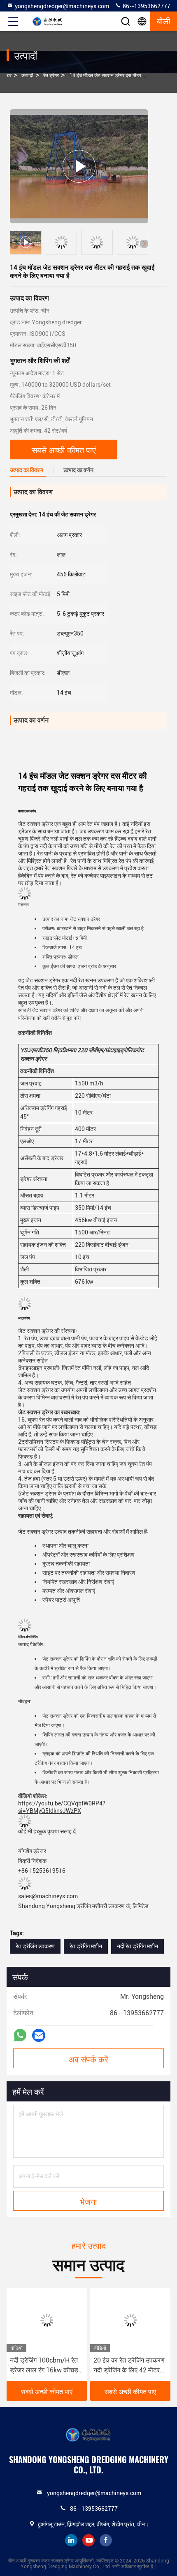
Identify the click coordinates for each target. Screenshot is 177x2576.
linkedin (71, 2540)
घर (9, 76)
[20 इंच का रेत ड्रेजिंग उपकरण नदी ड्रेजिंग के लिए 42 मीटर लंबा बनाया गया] (130, 2320)
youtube (88, 2540)
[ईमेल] (39, 2036)
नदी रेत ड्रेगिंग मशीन (137, 1946)
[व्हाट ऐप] (20, 2035)
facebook (106, 2540)
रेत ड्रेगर (51, 76)
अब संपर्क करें (88, 2059)
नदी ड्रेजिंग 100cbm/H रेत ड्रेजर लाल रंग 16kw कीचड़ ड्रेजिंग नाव (44, 2366)
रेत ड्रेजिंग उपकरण (35, 1946)
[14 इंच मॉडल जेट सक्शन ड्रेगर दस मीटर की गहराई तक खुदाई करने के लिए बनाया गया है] (79, 166)
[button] (144, 244)
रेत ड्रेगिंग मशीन (86, 1946)
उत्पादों (27, 76)
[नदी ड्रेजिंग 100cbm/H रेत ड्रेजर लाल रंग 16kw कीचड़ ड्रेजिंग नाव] (47, 2320)
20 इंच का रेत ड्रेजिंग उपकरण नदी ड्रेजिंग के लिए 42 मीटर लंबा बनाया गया (129, 2366)
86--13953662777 (146, 6)
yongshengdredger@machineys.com (62, 6)
